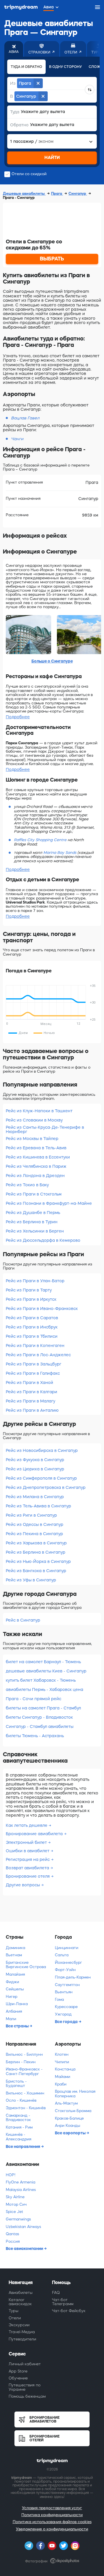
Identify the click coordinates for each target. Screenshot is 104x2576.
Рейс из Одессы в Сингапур (35, 1524)
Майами (63, 2077)
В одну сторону (65, 67)
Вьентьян (64, 1992)
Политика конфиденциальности (52, 2515)
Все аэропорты (71, 2133)
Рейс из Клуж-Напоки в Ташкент (39, 1111)
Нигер (12, 1997)
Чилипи (62, 2062)
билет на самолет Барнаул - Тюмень (43, 1662)
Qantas (12, 2234)
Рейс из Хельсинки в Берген (35, 1231)
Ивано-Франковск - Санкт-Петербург (24, 2071)
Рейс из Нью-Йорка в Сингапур (38, 1561)
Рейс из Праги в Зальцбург (34, 1364)
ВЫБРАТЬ (52, 259)
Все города (67, 2022)
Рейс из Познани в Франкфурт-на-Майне (49, 1203)
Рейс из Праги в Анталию (32, 1410)
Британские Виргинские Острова (26, 1965)
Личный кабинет (25, 2364)
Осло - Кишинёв (21, 2100)
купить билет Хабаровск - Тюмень (41, 1680)
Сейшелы (15, 1989)
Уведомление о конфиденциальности (52, 2529)
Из (13, 83)
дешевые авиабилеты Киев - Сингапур (46, 1671)
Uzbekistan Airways (23, 2227)
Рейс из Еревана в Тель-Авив (36, 1148)
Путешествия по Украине (25, 2387)
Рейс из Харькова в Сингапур (36, 1543)
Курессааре (66, 2007)
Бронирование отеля (28, 1876)
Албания (14, 2011)
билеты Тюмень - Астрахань (35, 1736)
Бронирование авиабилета (35, 1834)
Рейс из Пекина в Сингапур (34, 1534)
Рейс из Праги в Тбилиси (32, 1336)
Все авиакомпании (25, 2249)
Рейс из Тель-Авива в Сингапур (38, 1506)
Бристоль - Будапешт (16, 2084)
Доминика (15, 1948)
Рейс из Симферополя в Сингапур (41, 1478)
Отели (15, 2318)
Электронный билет (27, 1842)
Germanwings (18, 2219)
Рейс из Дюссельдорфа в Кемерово (43, 1240)
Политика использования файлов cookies (52, 2522)
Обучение (18, 2378)
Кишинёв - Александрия (18, 2137)
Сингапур (78, 194)
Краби (61, 2084)
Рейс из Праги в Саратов (32, 1318)
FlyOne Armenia (21, 2182)
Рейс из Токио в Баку (27, 1185)
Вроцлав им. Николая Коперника (75, 2094)
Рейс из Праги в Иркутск (31, 1299)
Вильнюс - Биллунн (24, 2054)
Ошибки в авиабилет (28, 1851)
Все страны (18, 2026)
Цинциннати (67, 1948)
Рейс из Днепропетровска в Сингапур (46, 1487)
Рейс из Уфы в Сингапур (31, 1580)
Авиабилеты (21, 2293)
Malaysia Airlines (21, 2190)
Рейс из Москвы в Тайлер (32, 1139)
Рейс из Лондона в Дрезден (35, 1176)
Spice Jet (14, 2212)
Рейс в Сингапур (23, 1620)
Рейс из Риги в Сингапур (31, 1515)
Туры (14, 2311)
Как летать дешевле (27, 1825)
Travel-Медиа (22, 2332)
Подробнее (18, 717)
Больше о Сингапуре (52, 661)
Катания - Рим (19, 2127)
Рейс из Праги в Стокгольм (34, 1194)
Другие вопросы (23, 1885)
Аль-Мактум (66, 2103)
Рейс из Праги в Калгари (31, 1392)
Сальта (62, 1955)
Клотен (62, 2054)
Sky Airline (15, 2197)
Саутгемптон (67, 1985)
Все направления (23, 2146)
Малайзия (15, 1974)
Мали (11, 2019)
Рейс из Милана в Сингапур (35, 1497)
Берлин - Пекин (21, 2062)
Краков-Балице (69, 2118)
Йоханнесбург (68, 1962)
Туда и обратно (26, 67)
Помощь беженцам (27, 2396)
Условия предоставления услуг (52, 2508)
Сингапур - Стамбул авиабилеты (40, 1726)
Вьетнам (14, 1955)
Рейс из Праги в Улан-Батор (35, 1281)
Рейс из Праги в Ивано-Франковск (42, 1309)
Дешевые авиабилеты (24, 194)
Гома (59, 1999)
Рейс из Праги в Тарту (29, 1290)
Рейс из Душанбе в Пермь (33, 1213)
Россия (13, 2241)
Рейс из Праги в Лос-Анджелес (38, 1355)
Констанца (65, 2069)
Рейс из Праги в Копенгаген (35, 1346)
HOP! (11, 2175)
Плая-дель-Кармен (73, 1977)
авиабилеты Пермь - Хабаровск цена (44, 1689)
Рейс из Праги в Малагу (30, 1401)
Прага (57, 194)
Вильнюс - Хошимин (25, 2093)
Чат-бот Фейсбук (69, 2311)
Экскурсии (19, 2325)
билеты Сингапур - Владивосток (39, 1717)
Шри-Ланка (17, 2004)
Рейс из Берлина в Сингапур (36, 1552)
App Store (18, 2371)
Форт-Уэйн (65, 1970)
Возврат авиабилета (28, 1868)
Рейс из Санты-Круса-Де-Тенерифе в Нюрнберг (45, 1129)
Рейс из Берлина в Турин (32, 1222)
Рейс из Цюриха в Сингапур (35, 1469)
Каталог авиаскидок (20, 2302)
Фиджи (12, 1982)
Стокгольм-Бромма (73, 2111)
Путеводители (22, 2339)
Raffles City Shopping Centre (40, 840)
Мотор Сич (16, 2204)
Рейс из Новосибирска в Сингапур (42, 1450)
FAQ (56, 2293)
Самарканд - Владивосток (18, 2118)
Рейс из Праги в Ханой (29, 1383)
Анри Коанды (68, 2126)
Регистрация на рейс (28, 1859)
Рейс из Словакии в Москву (34, 1120)
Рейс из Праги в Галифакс (33, 1373)
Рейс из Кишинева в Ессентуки (38, 1157)
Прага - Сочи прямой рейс (34, 1699)
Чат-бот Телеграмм (63, 2302)
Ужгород (63, 2014)
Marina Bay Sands (60, 853)
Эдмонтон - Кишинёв (26, 2108)
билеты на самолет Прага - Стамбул (43, 1708)
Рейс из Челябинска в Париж (36, 1166)
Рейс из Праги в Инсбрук (32, 1327)
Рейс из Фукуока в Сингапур (35, 1460)
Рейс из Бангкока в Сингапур (36, 1571)
